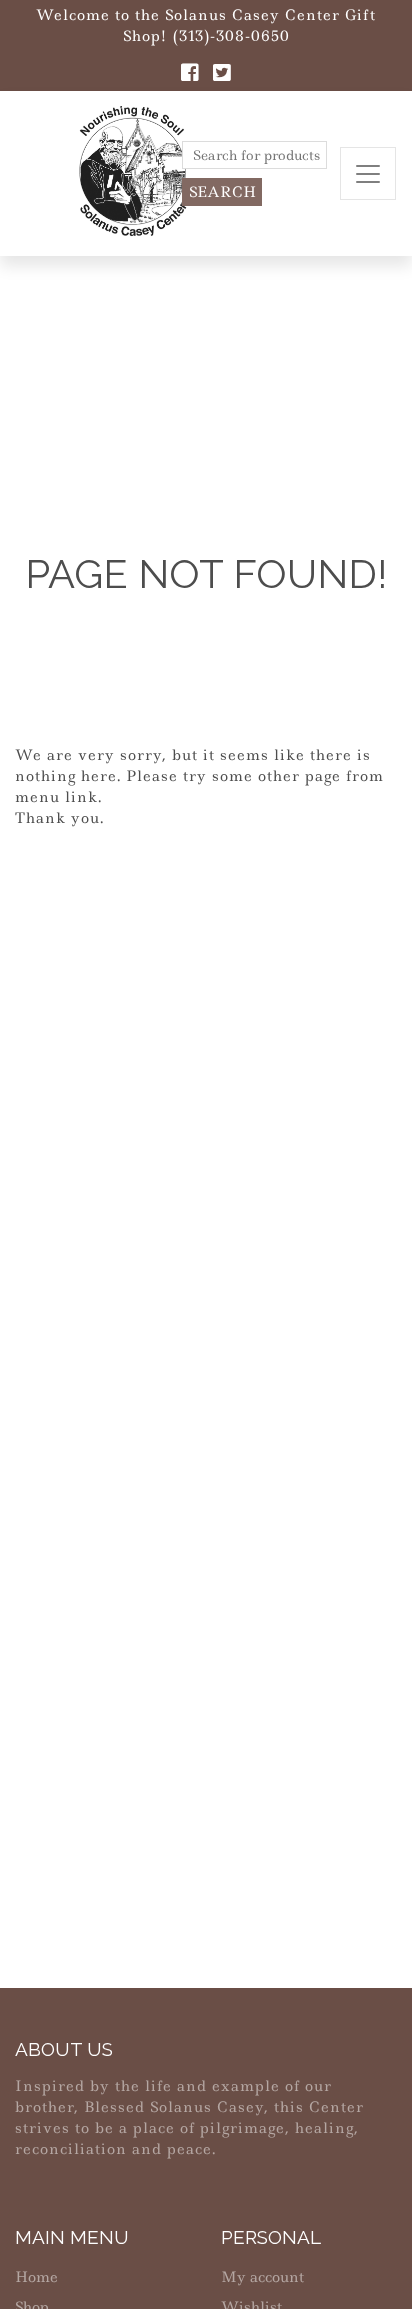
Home (36, 2277)
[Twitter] (222, 75)
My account (262, 2277)
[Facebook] (190, 75)
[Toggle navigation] (368, 173)
